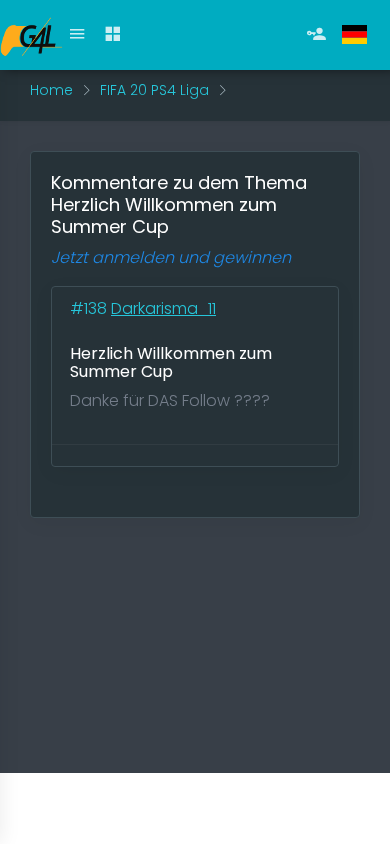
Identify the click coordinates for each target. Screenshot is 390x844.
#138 (90, 308)
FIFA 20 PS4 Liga (154, 90)
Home (51, 90)
